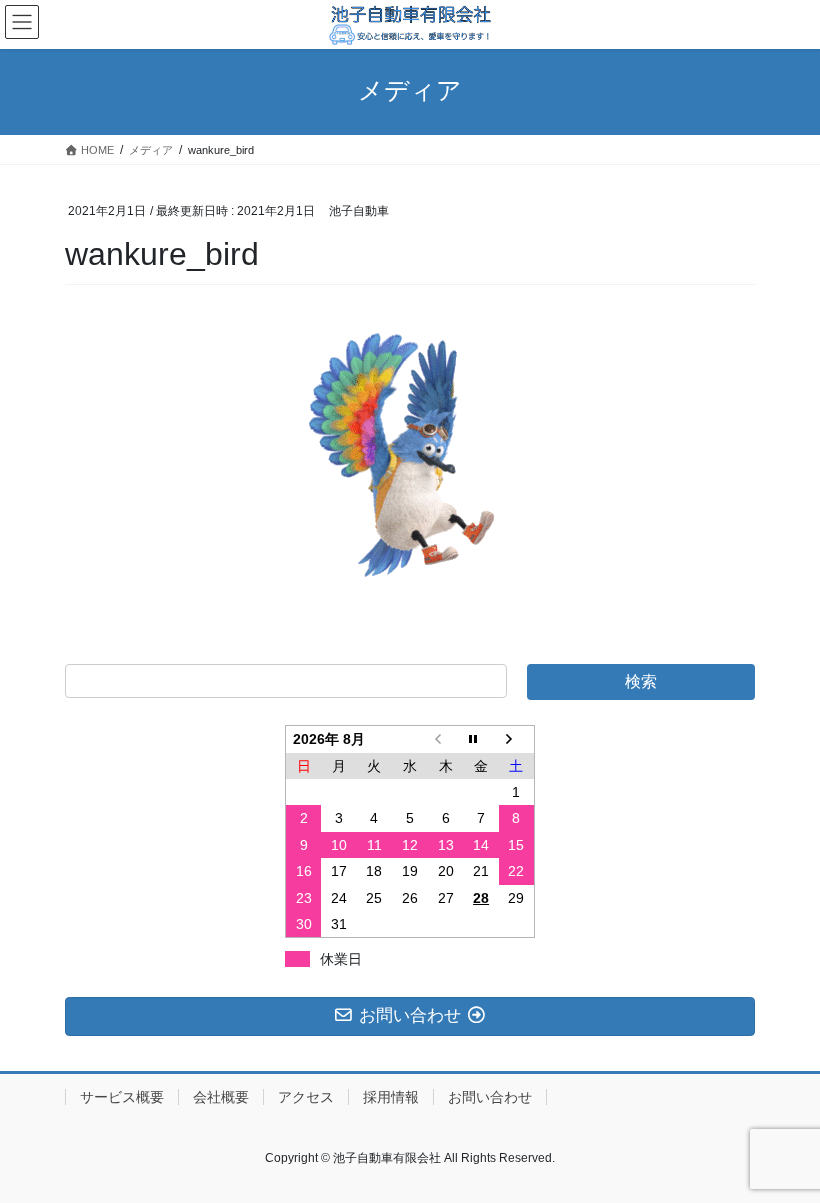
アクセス (306, 1097)
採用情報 (391, 1097)
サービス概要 (122, 1097)
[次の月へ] (517, 739)
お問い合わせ (490, 1097)
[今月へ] (481, 739)
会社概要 (221, 1097)
